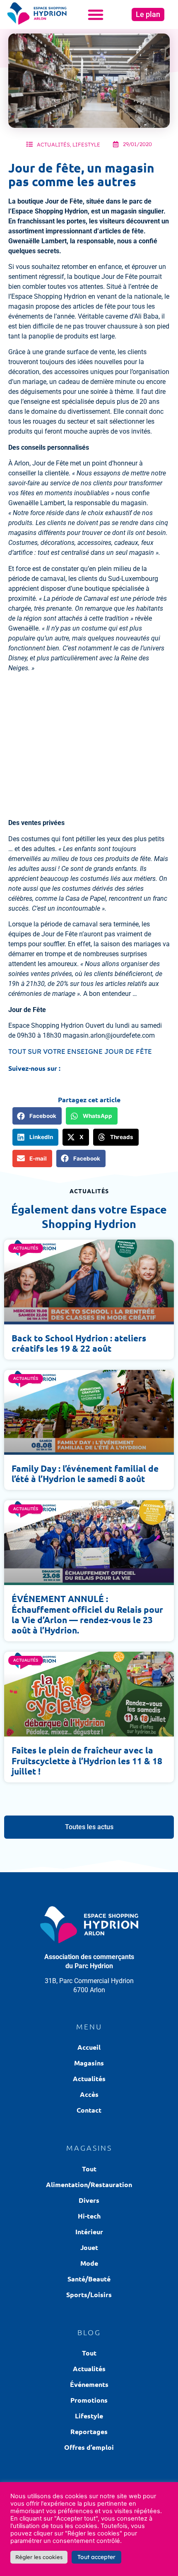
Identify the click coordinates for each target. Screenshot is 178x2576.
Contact (89, 2110)
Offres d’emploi (89, 2447)
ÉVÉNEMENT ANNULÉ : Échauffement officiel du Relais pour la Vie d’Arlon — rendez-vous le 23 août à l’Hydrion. (87, 1614)
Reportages (89, 2431)
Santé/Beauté (89, 2279)
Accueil (89, 2047)
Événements (89, 2384)
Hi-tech (89, 2216)
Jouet (89, 2247)
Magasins (89, 2063)
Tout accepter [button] (96, 2557)
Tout (89, 2169)
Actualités (53, 144)
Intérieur (89, 2232)
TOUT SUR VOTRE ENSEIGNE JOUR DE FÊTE (80, 1051)
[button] (96, 14)
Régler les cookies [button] (39, 2557)
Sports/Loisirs (89, 2294)
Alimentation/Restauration (89, 2184)
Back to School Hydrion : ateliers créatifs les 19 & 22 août (79, 1343)
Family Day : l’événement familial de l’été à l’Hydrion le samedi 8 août (85, 1473)
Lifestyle (86, 144)
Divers (89, 2200)
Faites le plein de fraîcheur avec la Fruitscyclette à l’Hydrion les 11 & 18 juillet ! (87, 1760)
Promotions (89, 2400)
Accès (89, 2094)
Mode (89, 2263)
